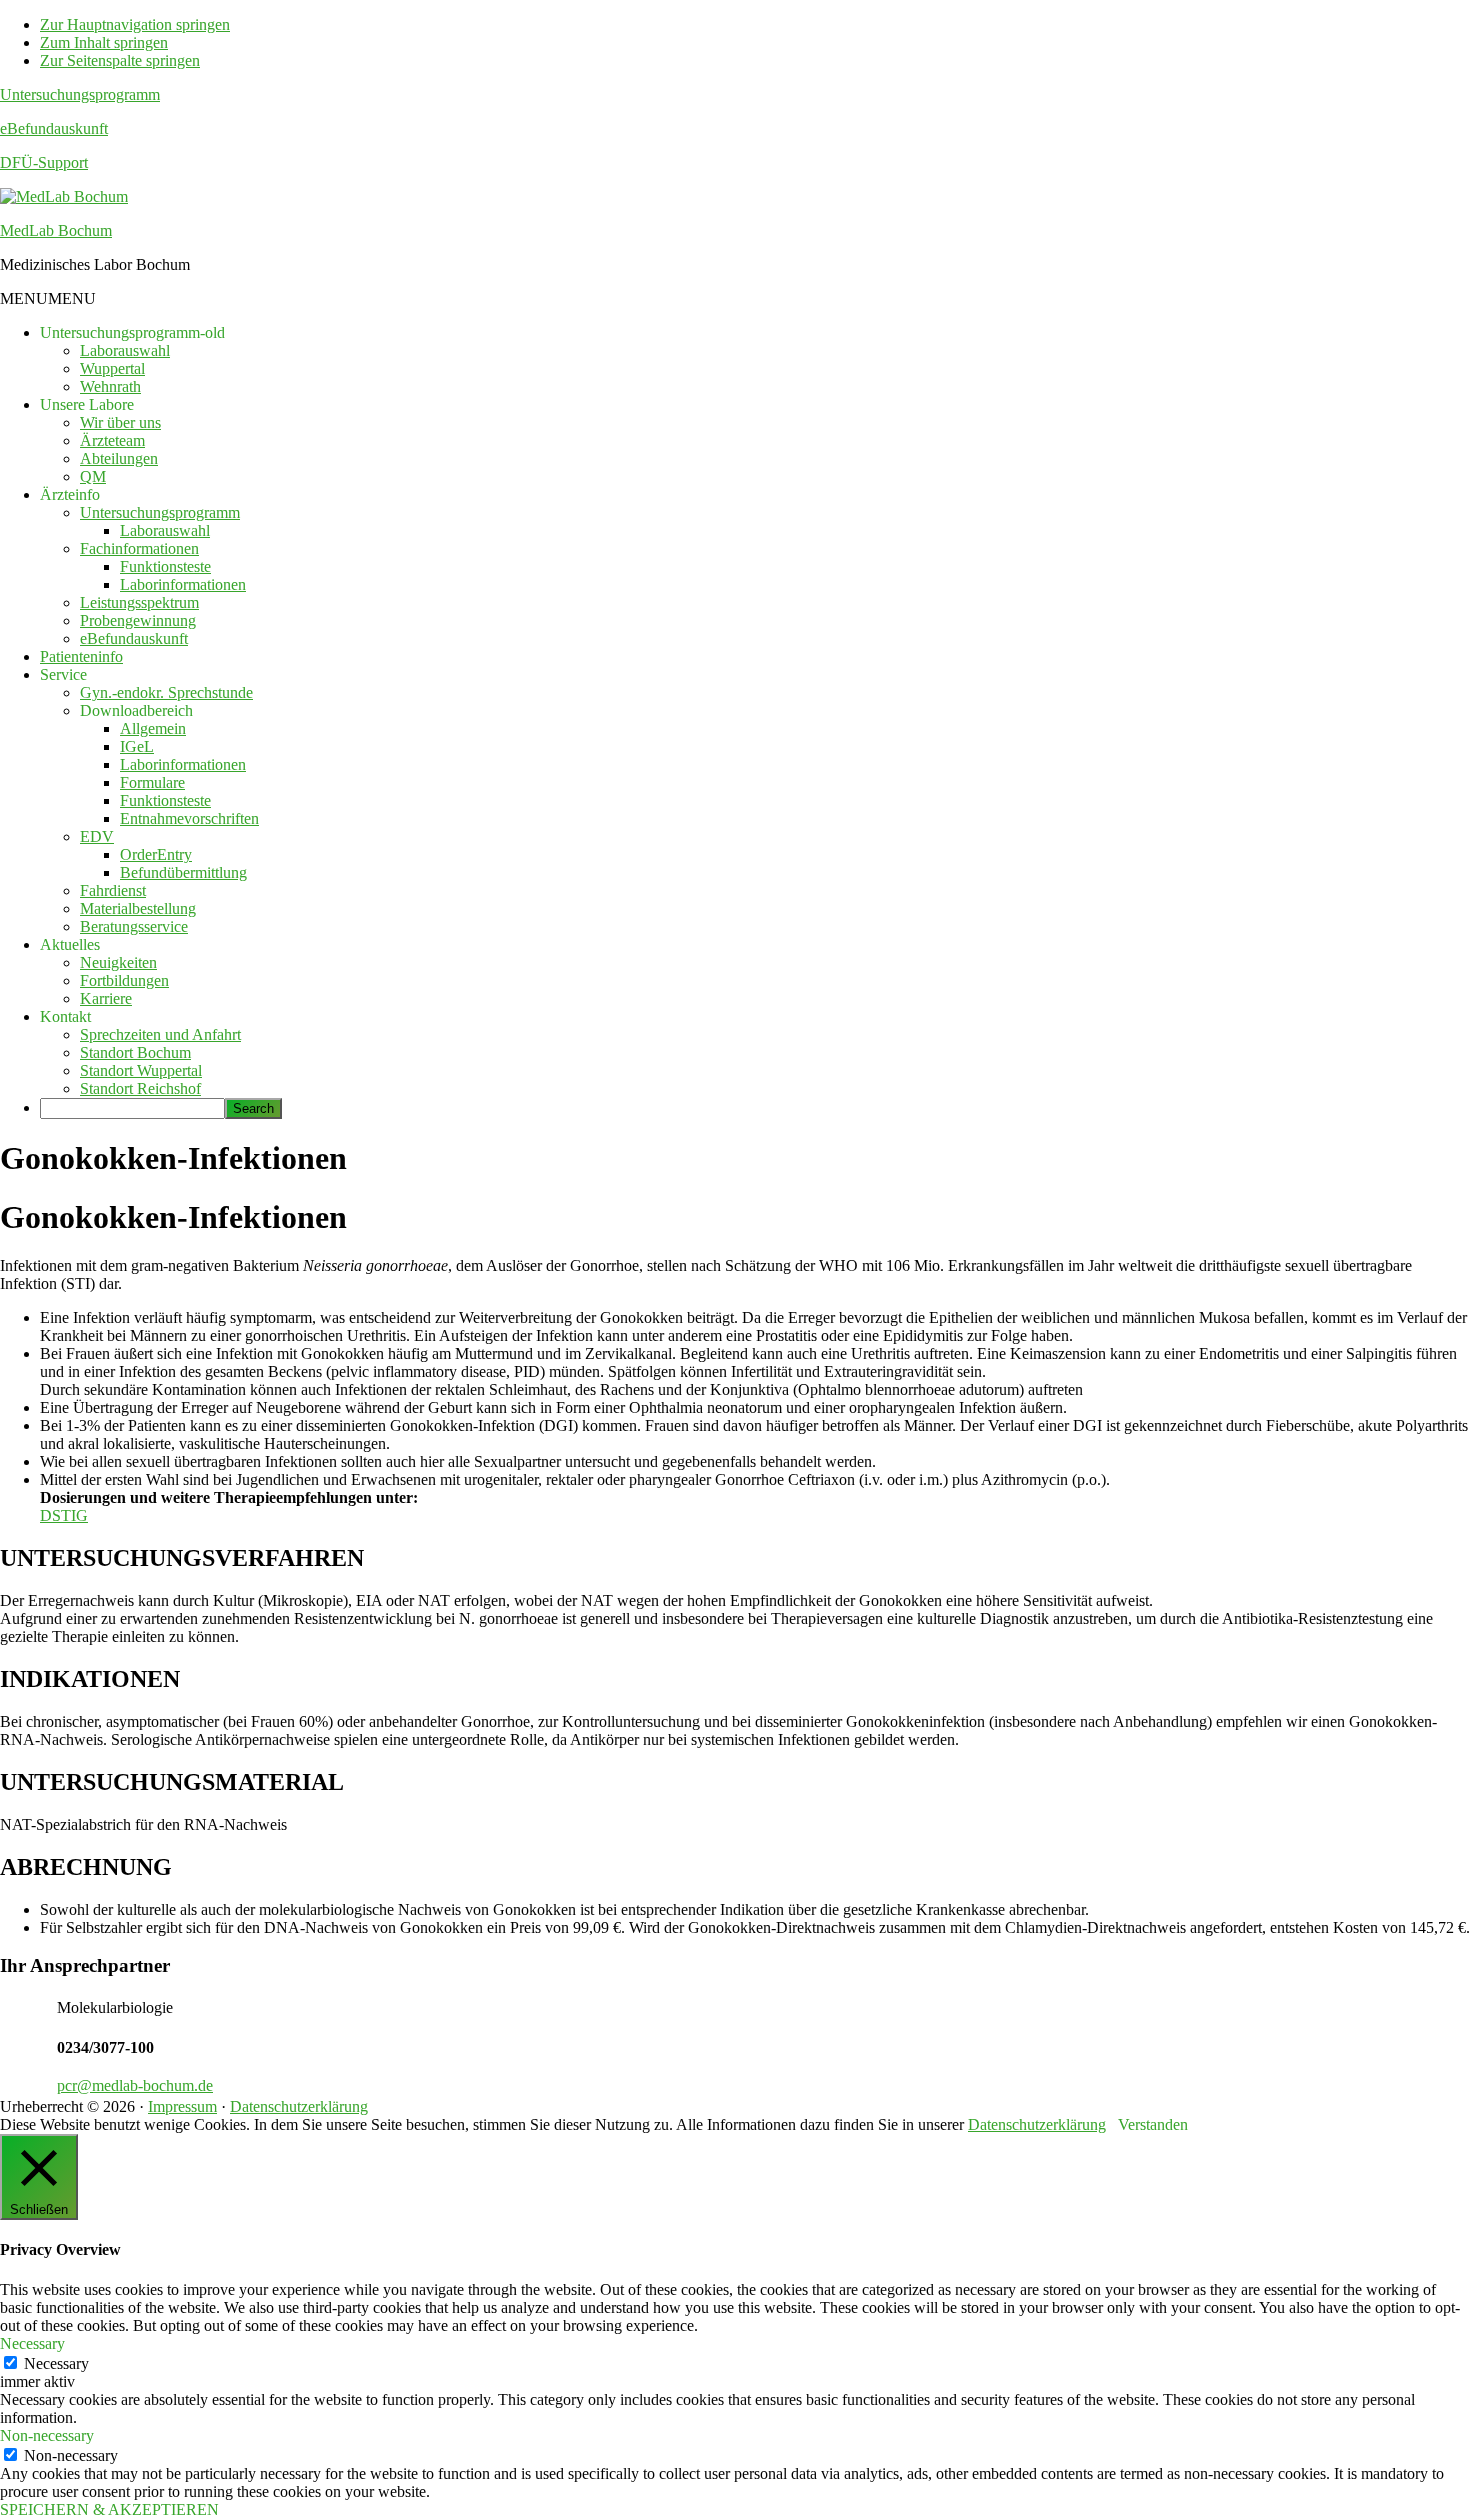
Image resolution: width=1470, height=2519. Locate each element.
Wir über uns (120, 422)
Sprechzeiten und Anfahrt (160, 1034)
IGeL (137, 746)
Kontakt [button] (65, 1016)
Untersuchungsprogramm (80, 94)
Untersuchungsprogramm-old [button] (132, 332)
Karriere (106, 998)
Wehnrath (110, 386)
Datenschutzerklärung (299, 2106)
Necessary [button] (32, 2343)
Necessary (56, 2363)
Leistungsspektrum (139, 602)
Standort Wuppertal (141, 1070)
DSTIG (64, 1515)
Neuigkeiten (118, 962)
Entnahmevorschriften (189, 818)
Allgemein (153, 728)
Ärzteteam (112, 440)
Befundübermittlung (183, 872)
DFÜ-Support (44, 162)
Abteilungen (119, 458)
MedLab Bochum (56, 230)
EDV (97, 836)
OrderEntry (156, 854)
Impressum (182, 2106)
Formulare (152, 782)
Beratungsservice (134, 926)
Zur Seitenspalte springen (120, 60)
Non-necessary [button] (47, 2435)
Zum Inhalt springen (104, 42)
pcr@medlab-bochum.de (135, 2085)
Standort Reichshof (140, 1088)
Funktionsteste (165, 566)
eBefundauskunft (54, 128)
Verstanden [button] (1153, 2124)
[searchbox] (132, 1108)
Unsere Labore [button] (87, 404)
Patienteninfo (81, 656)
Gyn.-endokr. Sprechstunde (166, 692)
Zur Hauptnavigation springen (135, 24)
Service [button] (63, 674)
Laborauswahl (125, 350)
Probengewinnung (138, 620)
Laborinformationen (183, 584)
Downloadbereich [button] (136, 710)
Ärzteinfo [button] (70, 494)
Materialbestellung (138, 908)
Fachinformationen (139, 548)
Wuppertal (112, 368)
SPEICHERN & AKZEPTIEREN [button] (109, 2509)
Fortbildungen (124, 980)
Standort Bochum (135, 1052)
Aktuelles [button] (70, 944)
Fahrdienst (113, 890)
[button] (48, 298)
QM (93, 476)
